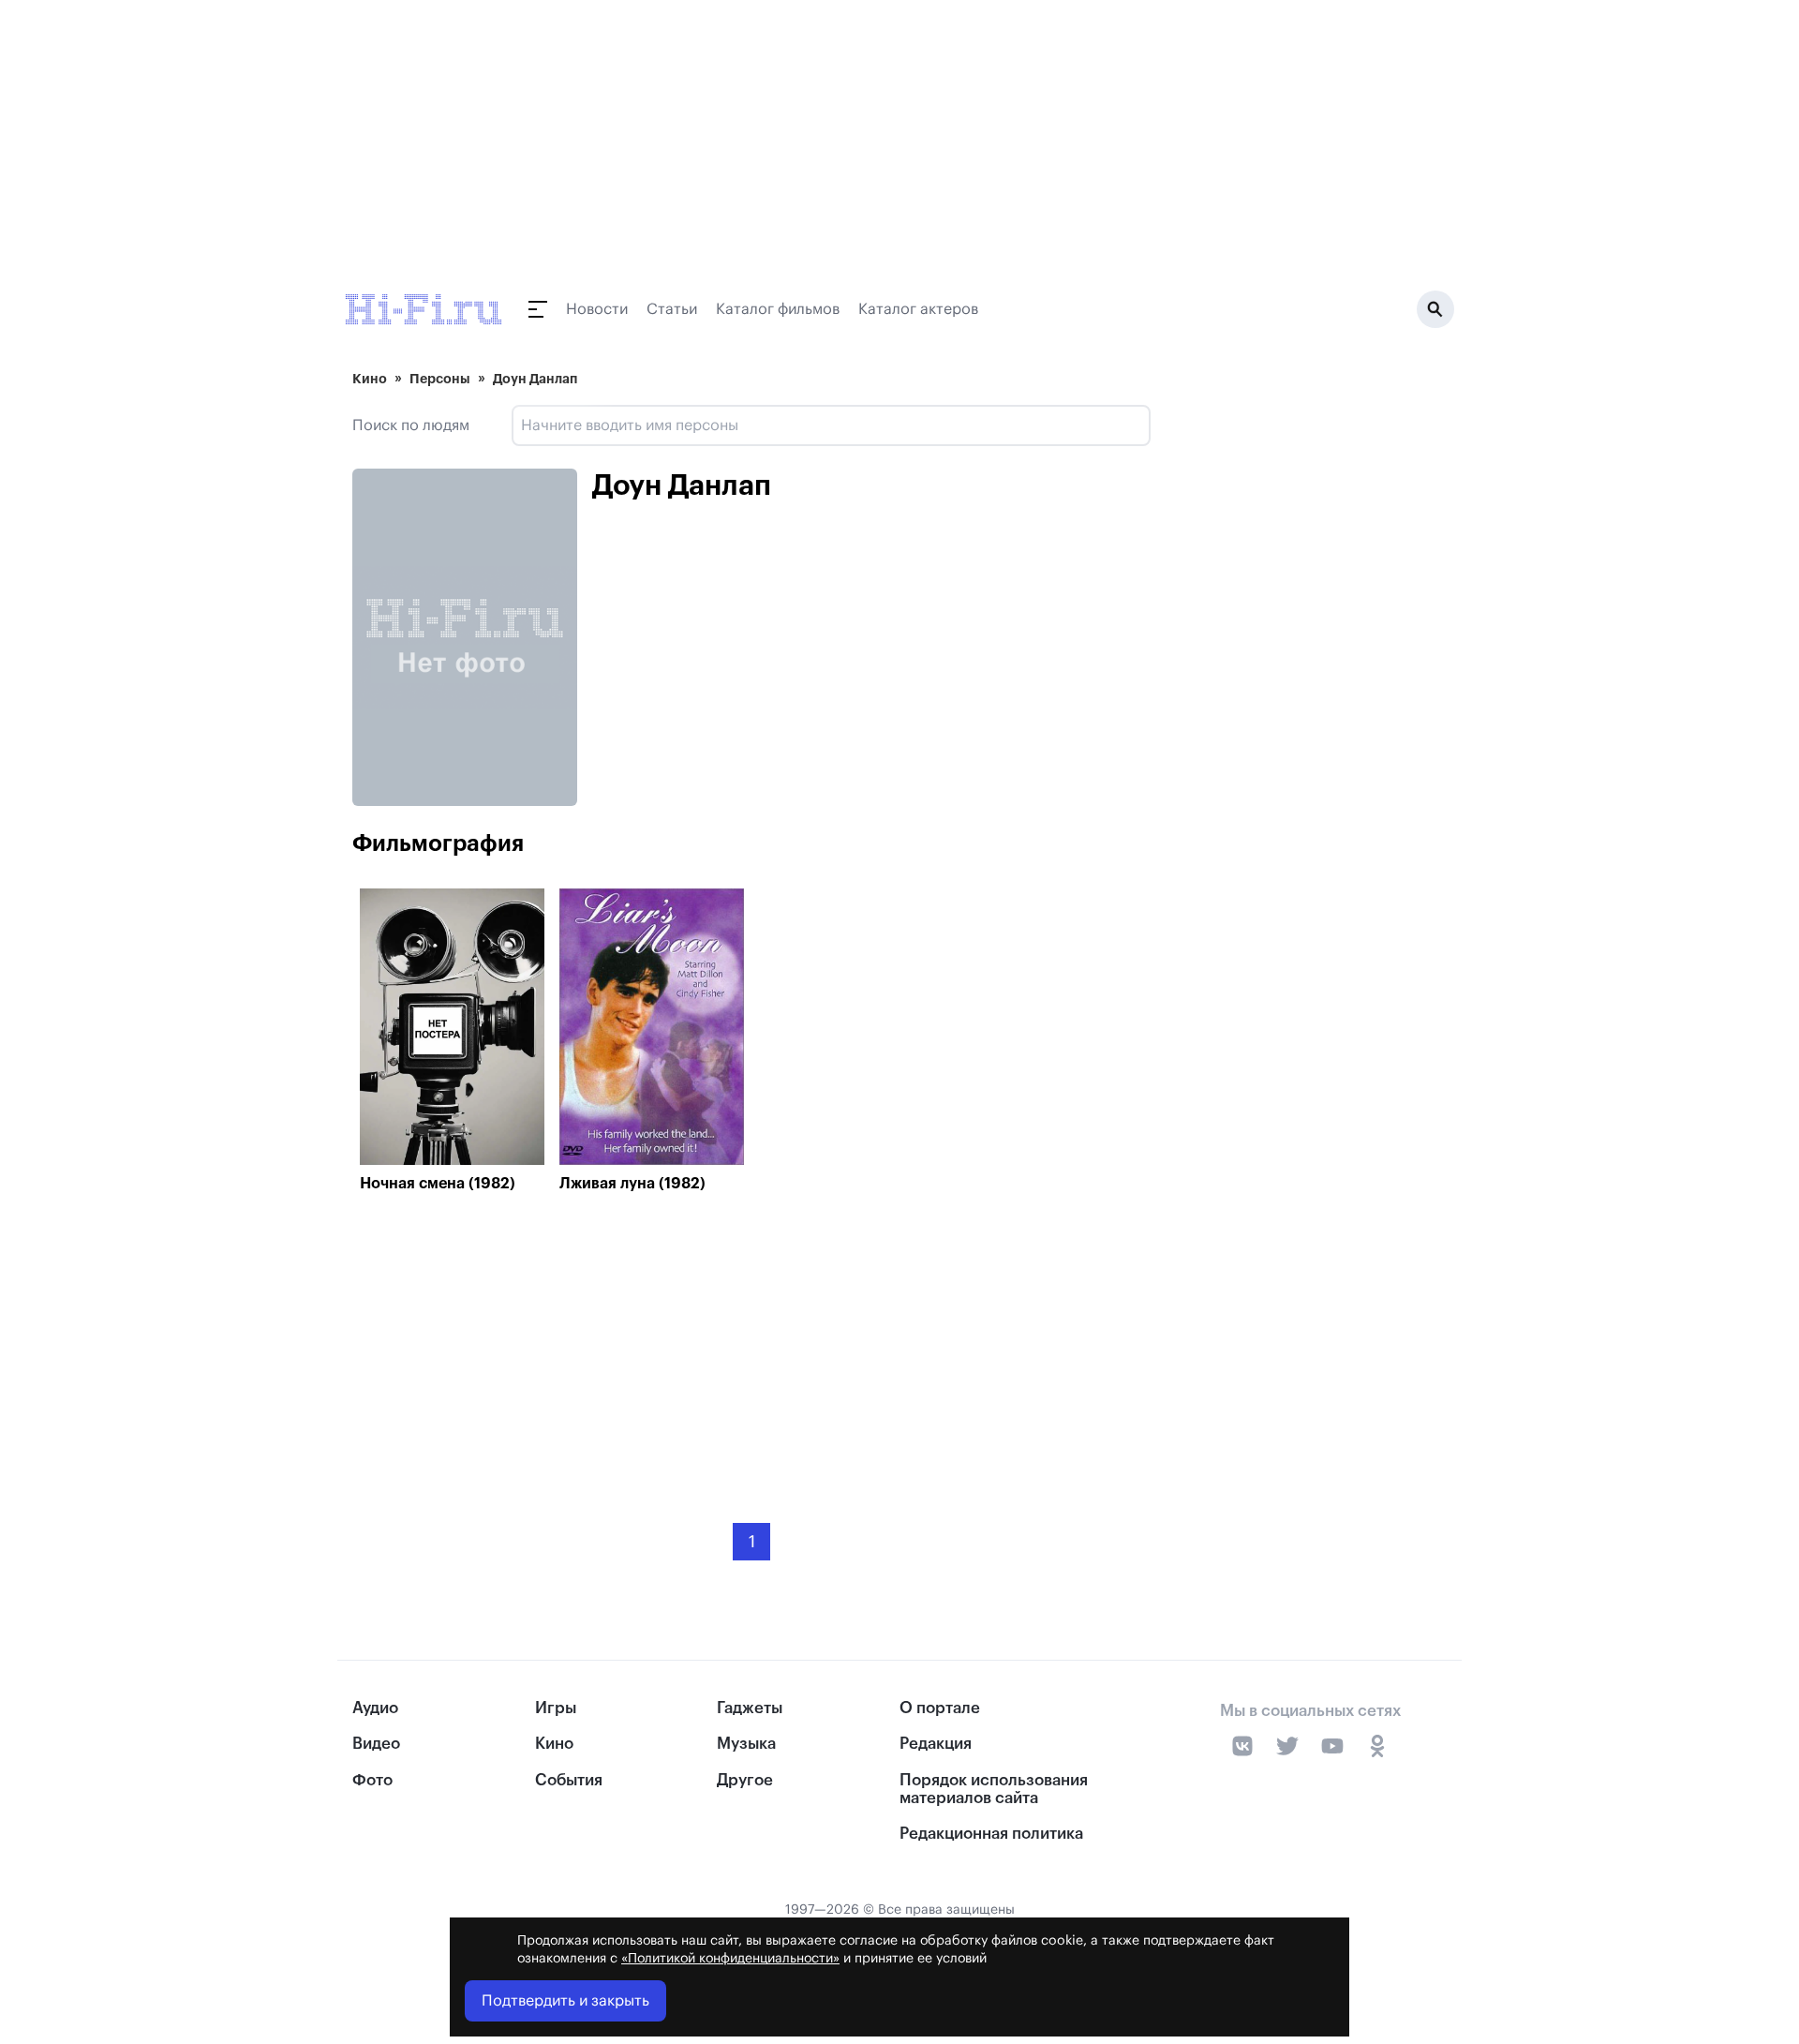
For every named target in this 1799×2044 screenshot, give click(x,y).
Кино (370, 379)
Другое (745, 1780)
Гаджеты (750, 1708)
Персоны (440, 379)
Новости (597, 309)
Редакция (936, 1744)
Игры (556, 1708)
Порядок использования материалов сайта (994, 1789)
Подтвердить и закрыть (565, 2001)
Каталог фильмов (778, 309)
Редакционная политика (991, 1834)
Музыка (746, 1744)
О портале (940, 1708)
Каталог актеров (918, 309)
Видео (376, 1744)
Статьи (672, 309)
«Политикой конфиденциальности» (730, 1959)
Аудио (375, 1708)
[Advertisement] (751, 1344)
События (569, 1780)
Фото (372, 1780)
